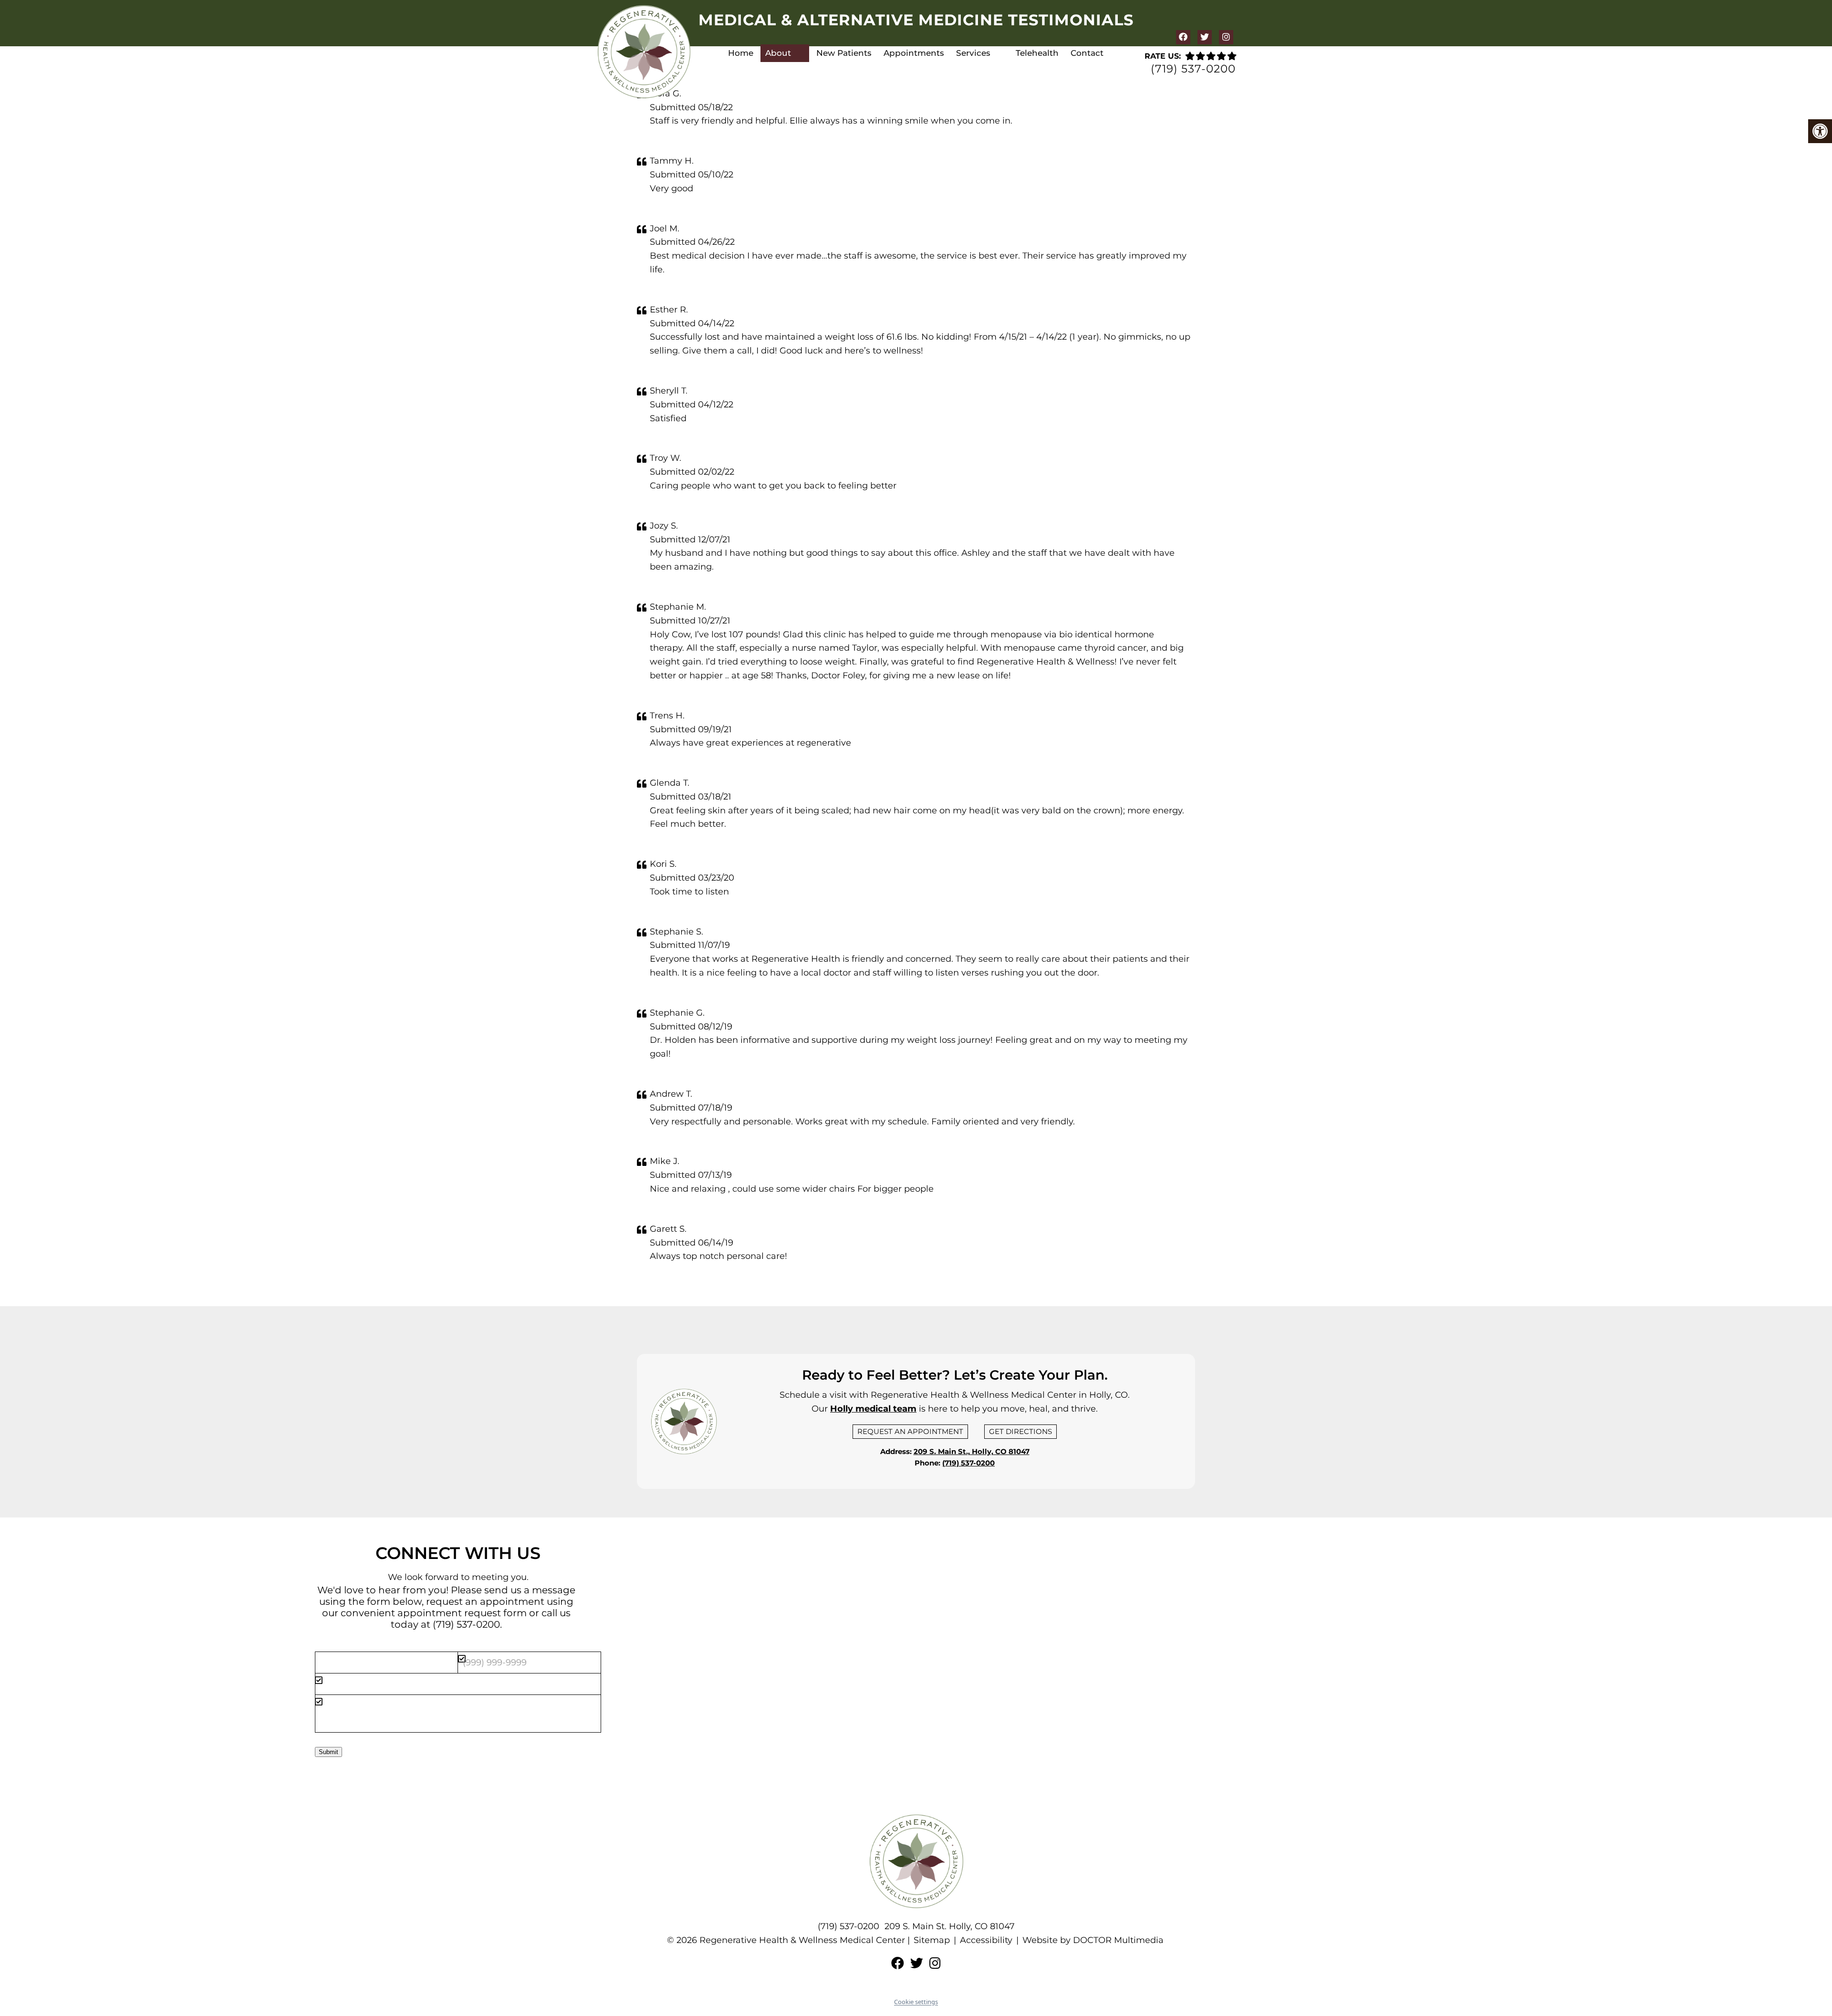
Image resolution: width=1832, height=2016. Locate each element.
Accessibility (986, 1940)
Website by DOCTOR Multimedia (1093, 1940)
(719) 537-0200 (1193, 69)
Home (741, 53)
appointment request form (462, 1613)
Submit (328, 1752)
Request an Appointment (910, 1431)
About (778, 53)
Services (973, 53)
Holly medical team (873, 1409)
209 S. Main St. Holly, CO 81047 (950, 1926)
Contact (1087, 53)
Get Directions (1020, 1431)
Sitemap (932, 1940)
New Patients (844, 53)
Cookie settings (916, 2002)
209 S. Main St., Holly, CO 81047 (972, 1451)
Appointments (914, 53)
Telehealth (1037, 53)
